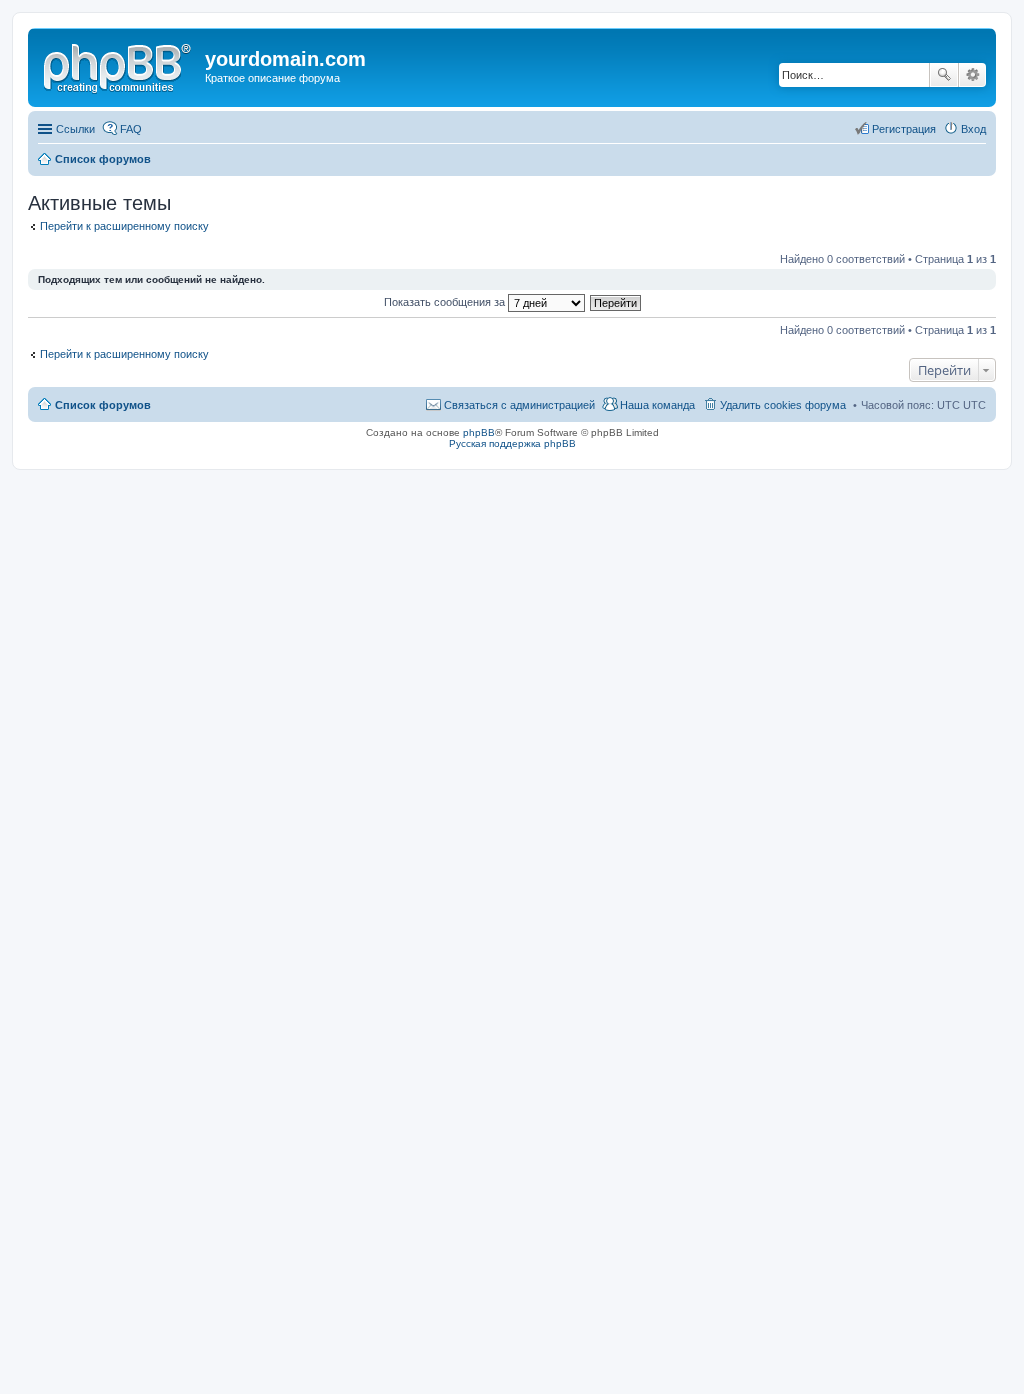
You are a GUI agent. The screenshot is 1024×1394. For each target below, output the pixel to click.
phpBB (479, 432)
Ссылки (75, 129)
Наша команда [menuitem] (657, 405)
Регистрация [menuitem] (904, 129)
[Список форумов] (119, 65)
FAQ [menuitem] (131, 129)
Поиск (944, 75)
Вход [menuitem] (973, 129)
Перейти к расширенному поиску (124, 226)
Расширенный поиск (972, 75)
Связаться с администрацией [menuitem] (519, 405)
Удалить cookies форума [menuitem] (783, 405)
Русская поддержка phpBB (512, 443)
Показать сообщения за (446, 302)
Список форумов (103, 159)
